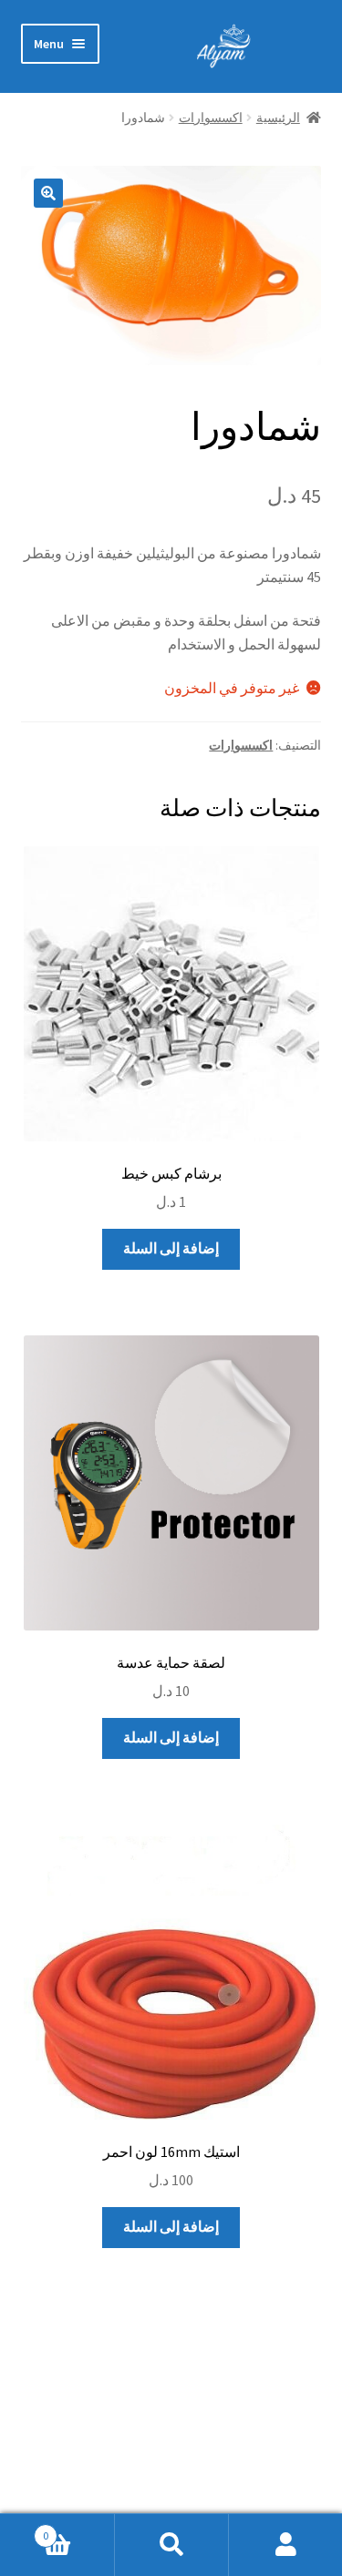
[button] (48, 193)
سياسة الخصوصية (268, 2448)
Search (171, 2545)
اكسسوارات (211, 118)
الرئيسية (278, 118)
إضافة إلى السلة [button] (171, 1248)
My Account (285, 2545)
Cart (78, 2529)
